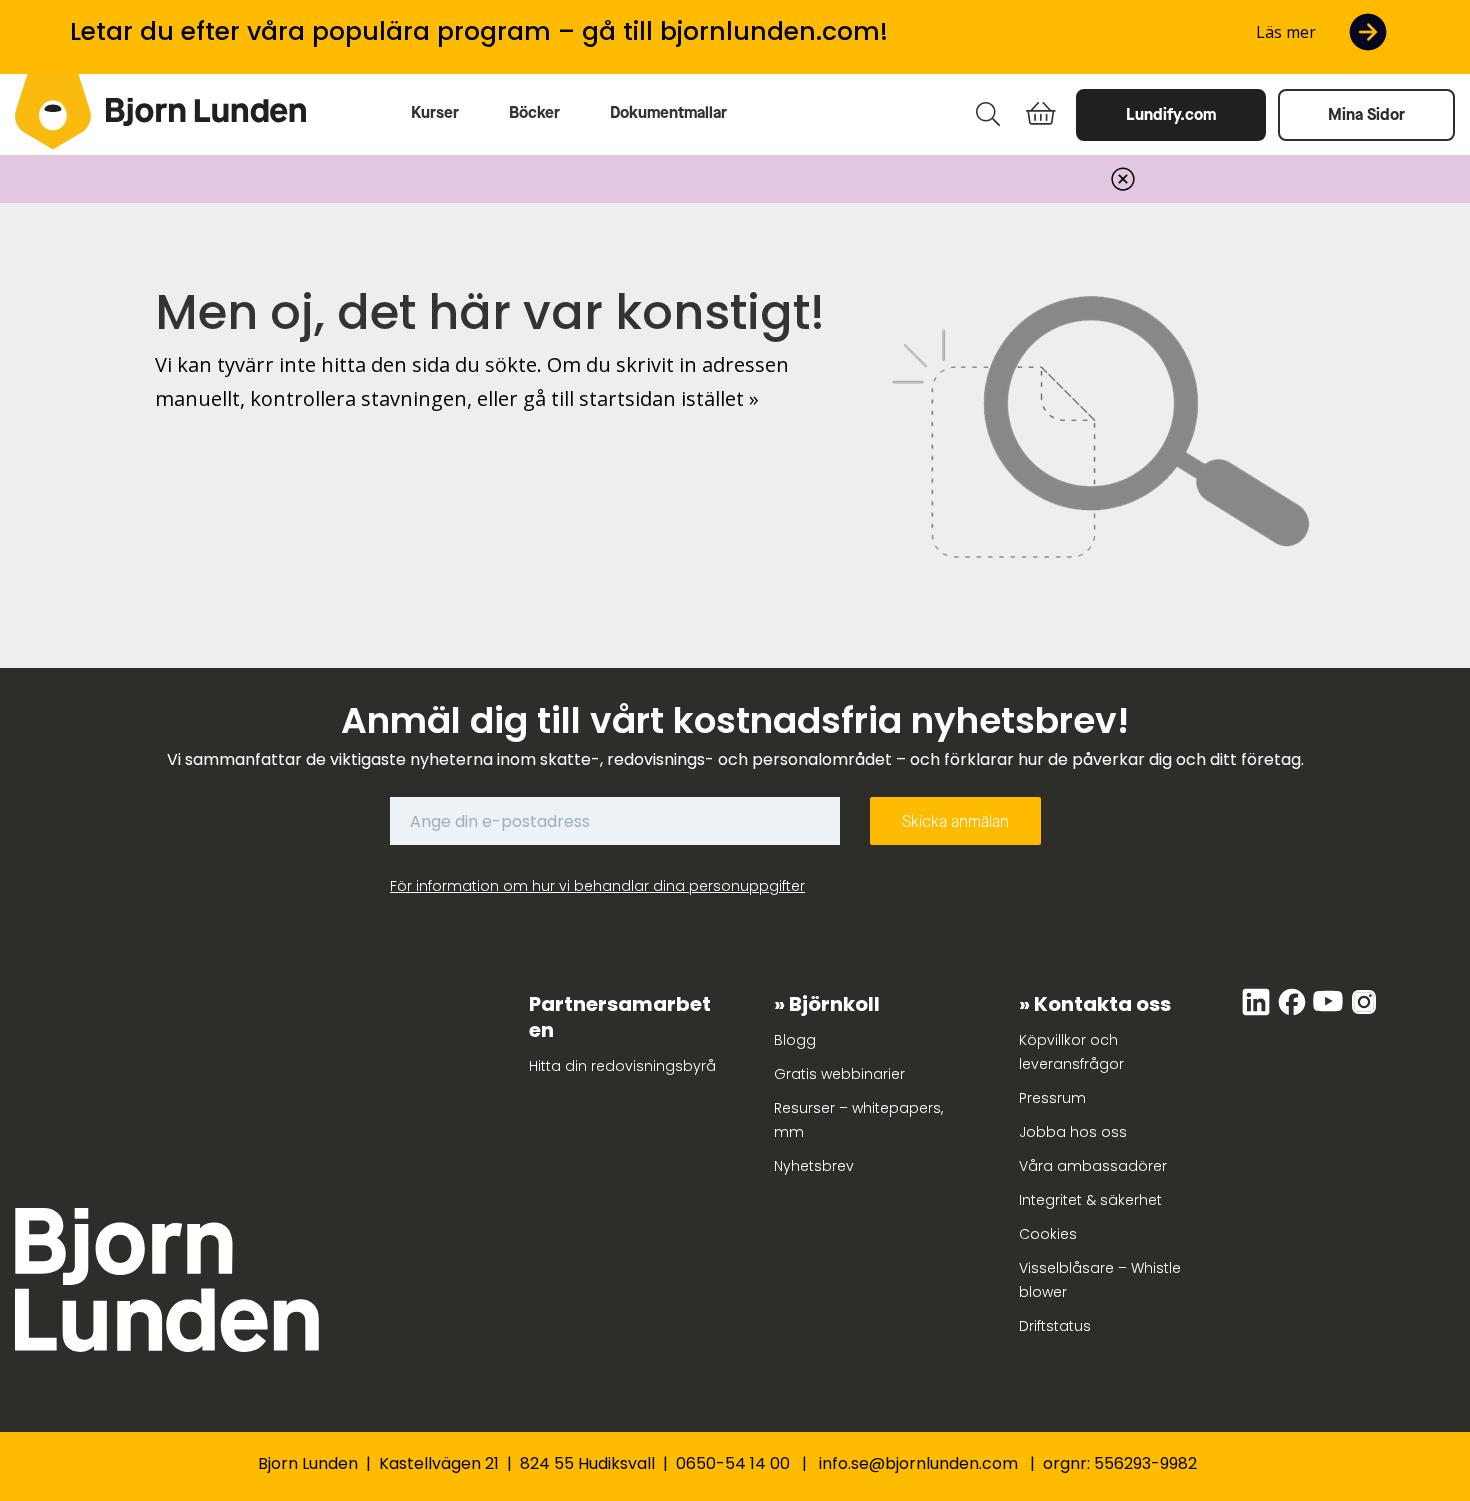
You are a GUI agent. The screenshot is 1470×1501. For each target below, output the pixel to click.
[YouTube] (1330, 1012)
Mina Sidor (1366, 114)
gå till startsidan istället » (641, 398)
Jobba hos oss (1073, 1132)
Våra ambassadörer (1093, 1166)
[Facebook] (1294, 1012)
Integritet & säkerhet (1090, 1200)
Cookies (1048, 1234)
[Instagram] (1364, 1012)
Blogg (795, 1040)
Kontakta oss (1102, 1004)
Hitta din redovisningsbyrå (622, 1066)
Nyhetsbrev (814, 1166)
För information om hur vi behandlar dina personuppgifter (597, 886)
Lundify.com (1171, 114)
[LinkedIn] (1258, 1012)
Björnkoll (834, 1004)
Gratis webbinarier (839, 1074)
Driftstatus (1055, 1326)
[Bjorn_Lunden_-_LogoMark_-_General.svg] (53, 112)
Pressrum (1052, 1098)
